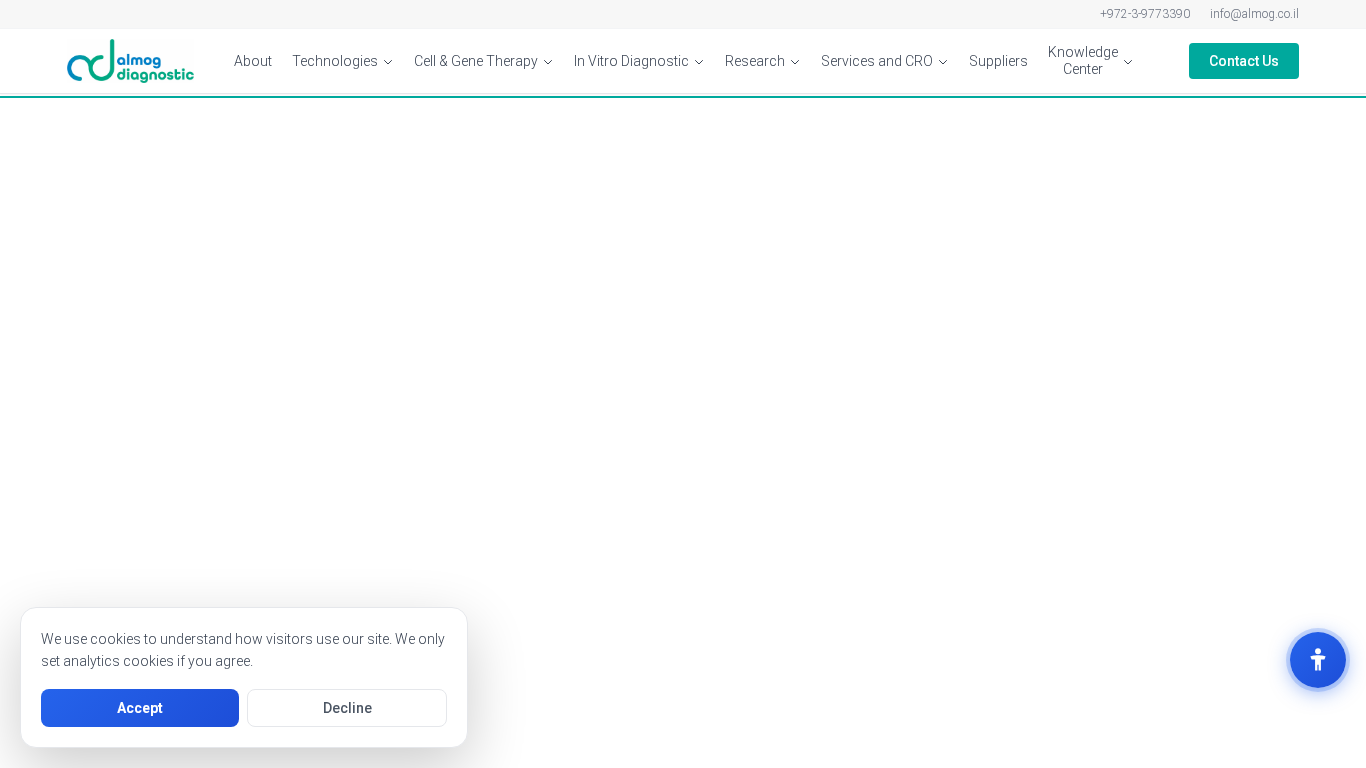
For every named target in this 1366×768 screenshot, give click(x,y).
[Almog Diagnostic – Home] (130, 61)
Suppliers (998, 61)
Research (755, 61)
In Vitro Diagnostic (631, 61)
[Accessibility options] (1318, 660)
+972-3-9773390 (1145, 14)
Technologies (335, 61)
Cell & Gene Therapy (476, 61)
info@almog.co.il (1254, 14)
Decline (347, 708)
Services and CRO (877, 61)
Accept (140, 708)
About (253, 61)
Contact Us (1244, 61)
